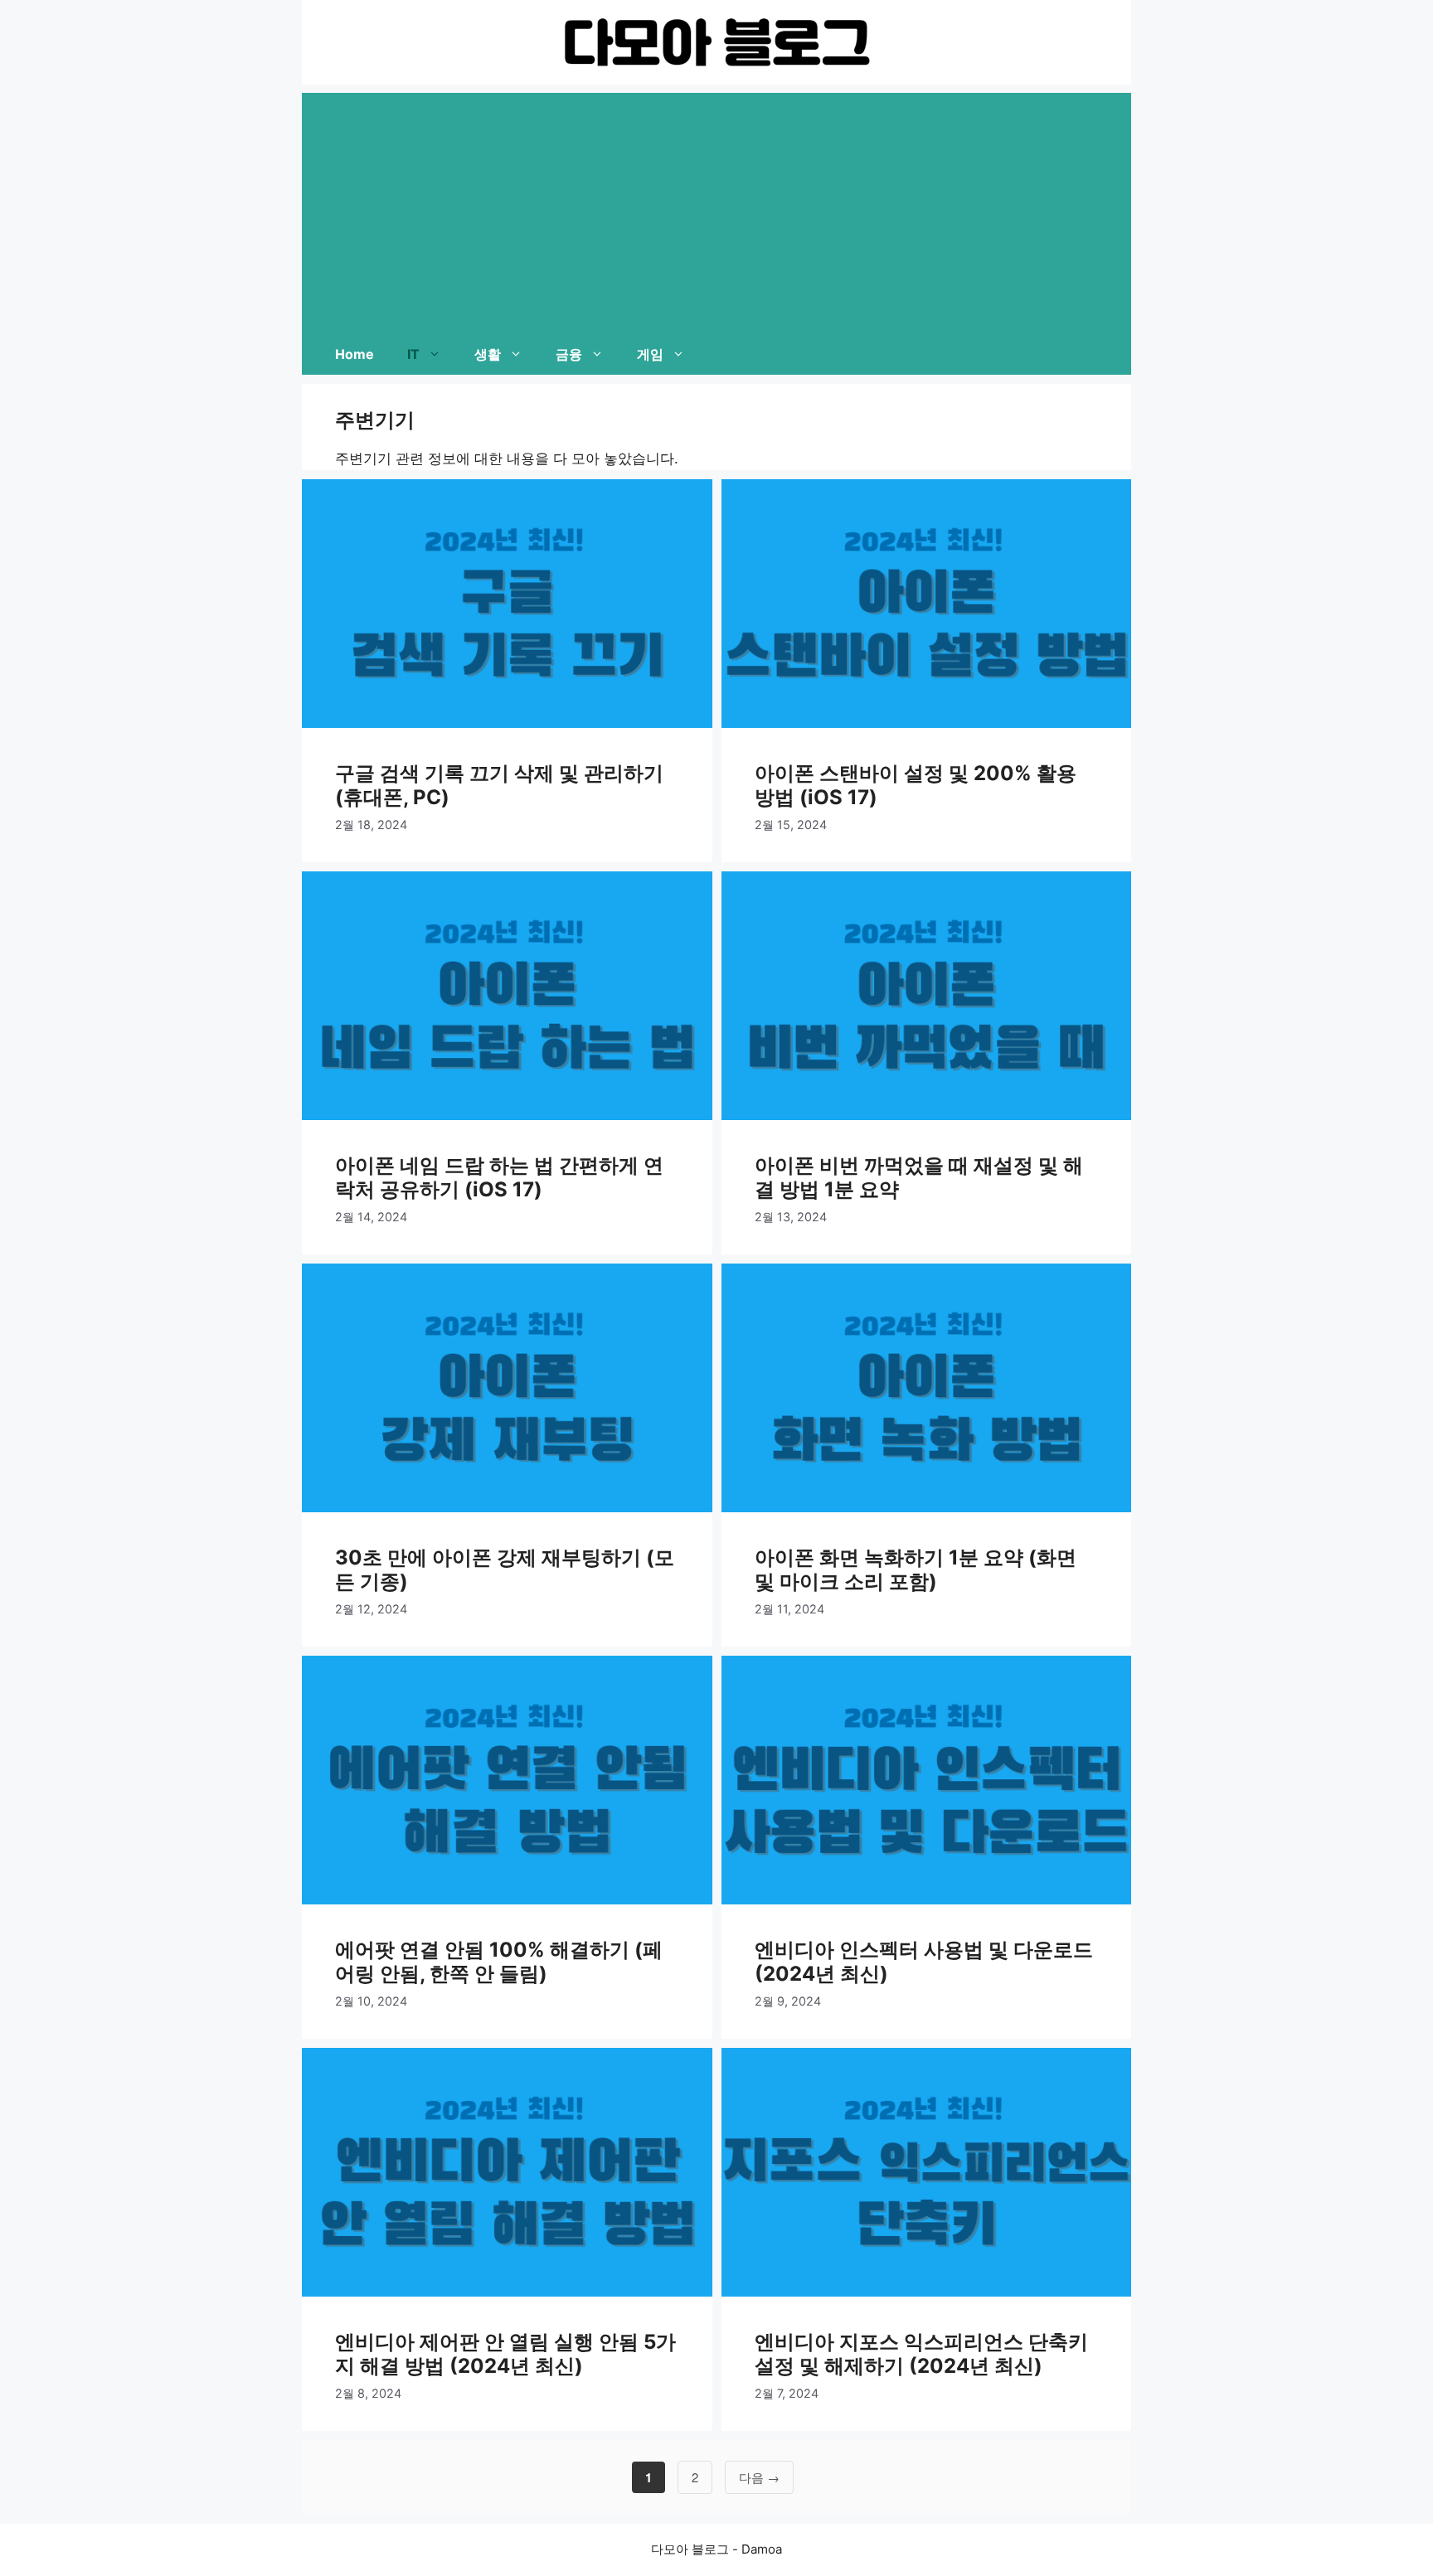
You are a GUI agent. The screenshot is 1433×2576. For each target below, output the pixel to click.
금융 (569, 354)
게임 (650, 354)
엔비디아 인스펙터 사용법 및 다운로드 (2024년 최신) (924, 1962)
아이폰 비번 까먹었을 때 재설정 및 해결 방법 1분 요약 (919, 1177)
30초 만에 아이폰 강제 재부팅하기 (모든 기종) (505, 1569)
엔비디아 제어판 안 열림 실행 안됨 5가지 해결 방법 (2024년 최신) (505, 2354)
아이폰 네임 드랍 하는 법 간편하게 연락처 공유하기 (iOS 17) (499, 1177)
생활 (488, 354)
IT (413, 354)
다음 (759, 2477)
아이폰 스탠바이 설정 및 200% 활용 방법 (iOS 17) (916, 785)
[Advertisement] (716, 209)
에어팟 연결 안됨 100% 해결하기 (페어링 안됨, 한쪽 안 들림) (499, 1962)
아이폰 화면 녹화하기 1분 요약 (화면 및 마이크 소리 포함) (916, 1569)
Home (355, 354)
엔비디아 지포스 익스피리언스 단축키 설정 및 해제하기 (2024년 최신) (921, 2354)
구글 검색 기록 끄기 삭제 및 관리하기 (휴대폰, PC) (499, 785)
